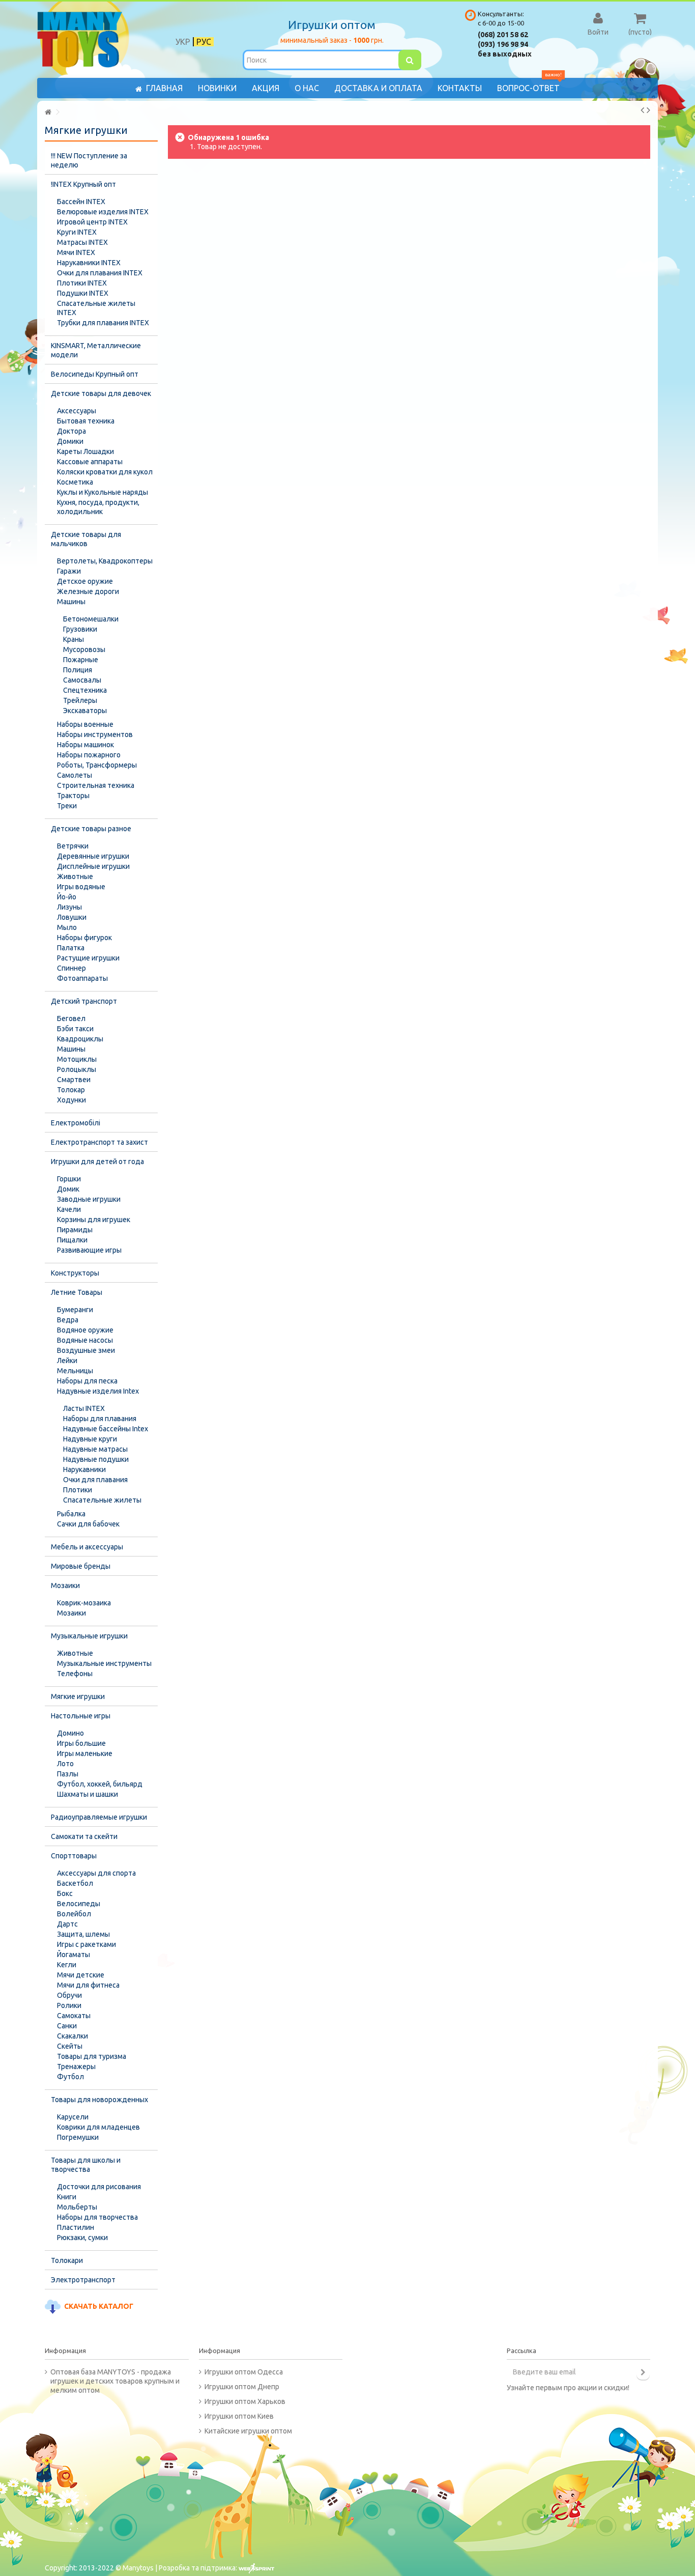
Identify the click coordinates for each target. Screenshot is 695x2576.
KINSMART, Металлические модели (96, 350)
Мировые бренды (81, 1566)
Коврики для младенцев (98, 2127)
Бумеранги (75, 1310)
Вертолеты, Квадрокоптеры (105, 561)
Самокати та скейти (84, 1836)
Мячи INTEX (76, 252)
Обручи (69, 1995)
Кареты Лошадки (85, 451)
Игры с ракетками (86, 1944)
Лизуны (69, 907)
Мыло (67, 927)
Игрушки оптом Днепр (242, 2387)
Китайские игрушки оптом (248, 2431)
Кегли (67, 1965)
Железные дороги (88, 591)
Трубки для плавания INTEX (103, 323)
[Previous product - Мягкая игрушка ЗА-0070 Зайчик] (642, 110)
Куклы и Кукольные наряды (103, 492)
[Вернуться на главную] (48, 112)
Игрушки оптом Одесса (244, 2372)
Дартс (67, 1924)
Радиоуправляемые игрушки (99, 1817)
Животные (75, 876)
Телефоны (75, 1674)
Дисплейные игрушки (93, 866)
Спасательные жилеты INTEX (96, 308)
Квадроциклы (80, 1039)
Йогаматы (74, 1955)
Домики (70, 441)
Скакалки (73, 2036)
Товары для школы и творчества (86, 2165)
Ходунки (71, 1100)
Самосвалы (82, 680)
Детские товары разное (91, 829)
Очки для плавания (95, 1480)
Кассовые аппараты (90, 462)
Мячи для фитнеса (88, 1985)
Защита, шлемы (83, 1934)
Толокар (71, 1090)
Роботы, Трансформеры (97, 765)
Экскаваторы (85, 711)
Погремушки (78, 2137)
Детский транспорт (84, 1001)
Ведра (68, 1320)
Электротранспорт (83, 2280)
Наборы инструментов (95, 734)
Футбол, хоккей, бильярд (100, 1784)
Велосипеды (79, 1904)
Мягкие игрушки (78, 1696)
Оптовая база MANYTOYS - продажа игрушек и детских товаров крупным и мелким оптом (115, 2381)
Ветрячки (73, 846)
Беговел (71, 1018)
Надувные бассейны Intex (106, 1429)
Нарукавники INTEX (89, 263)
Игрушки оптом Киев (239, 2416)
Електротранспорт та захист (99, 1142)
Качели (69, 1209)
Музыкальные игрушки (89, 1636)
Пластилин (76, 2227)
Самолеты (75, 775)
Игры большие (81, 1743)
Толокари (67, 2260)
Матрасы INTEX (82, 242)
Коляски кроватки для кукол (105, 472)
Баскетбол (75, 1883)
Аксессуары (77, 411)
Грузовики (80, 629)
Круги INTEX (77, 232)
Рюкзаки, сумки (82, 2238)
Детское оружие (85, 581)
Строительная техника (96, 785)
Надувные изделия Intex (98, 1391)
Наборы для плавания (100, 1419)
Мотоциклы (77, 1059)
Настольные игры (81, 1716)
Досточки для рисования (99, 2187)
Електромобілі (76, 1123)
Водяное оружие (85, 1330)
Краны (74, 639)
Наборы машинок (85, 745)
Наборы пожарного (89, 755)
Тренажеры (76, 2067)
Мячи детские (81, 1975)
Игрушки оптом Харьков (245, 2401)
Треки (67, 806)
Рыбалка (71, 1514)
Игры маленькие (85, 1753)
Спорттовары (74, 1856)
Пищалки (72, 1240)
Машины (71, 602)
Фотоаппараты (82, 978)
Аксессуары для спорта (96, 1873)
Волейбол (74, 1914)
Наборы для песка (87, 1381)
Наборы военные (85, 724)
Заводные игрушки (89, 1199)
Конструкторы (75, 1273)
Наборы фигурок (84, 938)
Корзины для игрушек (94, 1220)
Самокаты (74, 2016)
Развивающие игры (89, 1250)
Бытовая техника (86, 421)
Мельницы (75, 1371)
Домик (68, 1189)
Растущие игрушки (88, 958)
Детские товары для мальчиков (86, 539)
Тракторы (73, 796)
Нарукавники (84, 1469)
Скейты (70, 2046)
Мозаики (65, 1586)
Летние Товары (77, 1292)
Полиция (78, 670)
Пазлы (68, 1774)
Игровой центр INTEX (92, 222)
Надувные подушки (96, 1459)
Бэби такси (75, 1029)
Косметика (75, 482)
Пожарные (81, 660)
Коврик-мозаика (84, 1603)
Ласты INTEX (84, 1408)
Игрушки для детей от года (97, 1162)
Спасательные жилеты (102, 1500)
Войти (598, 32)
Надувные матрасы (95, 1449)
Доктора (71, 431)
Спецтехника (85, 690)
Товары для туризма (92, 2056)
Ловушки (72, 917)
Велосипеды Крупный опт (95, 374)
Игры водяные (81, 887)
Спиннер (71, 968)
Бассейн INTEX (81, 202)
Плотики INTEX (82, 283)
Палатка (71, 948)
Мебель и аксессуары (87, 1547)
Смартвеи (74, 1080)
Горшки (69, 1179)
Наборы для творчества (97, 2217)
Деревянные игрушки (93, 856)
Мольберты (77, 2207)
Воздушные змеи (86, 1350)
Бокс (65, 1893)
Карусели (73, 2117)
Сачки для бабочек (88, 1524)
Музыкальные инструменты (104, 1663)
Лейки (67, 1361)
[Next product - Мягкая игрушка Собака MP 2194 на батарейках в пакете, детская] (648, 110)
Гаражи (69, 571)
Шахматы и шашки (88, 1794)
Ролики (69, 2005)
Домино (70, 1733)
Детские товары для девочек (101, 393)
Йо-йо (67, 897)
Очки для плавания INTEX (100, 273)
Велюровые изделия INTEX (103, 212)
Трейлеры (80, 700)
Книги (67, 2197)
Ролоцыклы (77, 1069)
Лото (65, 1764)
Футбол (70, 2077)
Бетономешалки (91, 619)
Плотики (78, 1490)
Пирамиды (75, 1230)
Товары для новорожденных (99, 2100)
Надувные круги (90, 1439)
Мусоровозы (84, 649)
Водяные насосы (85, 1340)
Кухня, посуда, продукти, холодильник (98, 507)
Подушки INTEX (83, 293)
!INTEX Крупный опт (83, 184)
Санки (67, 2026)
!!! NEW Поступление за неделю (89, 160)
